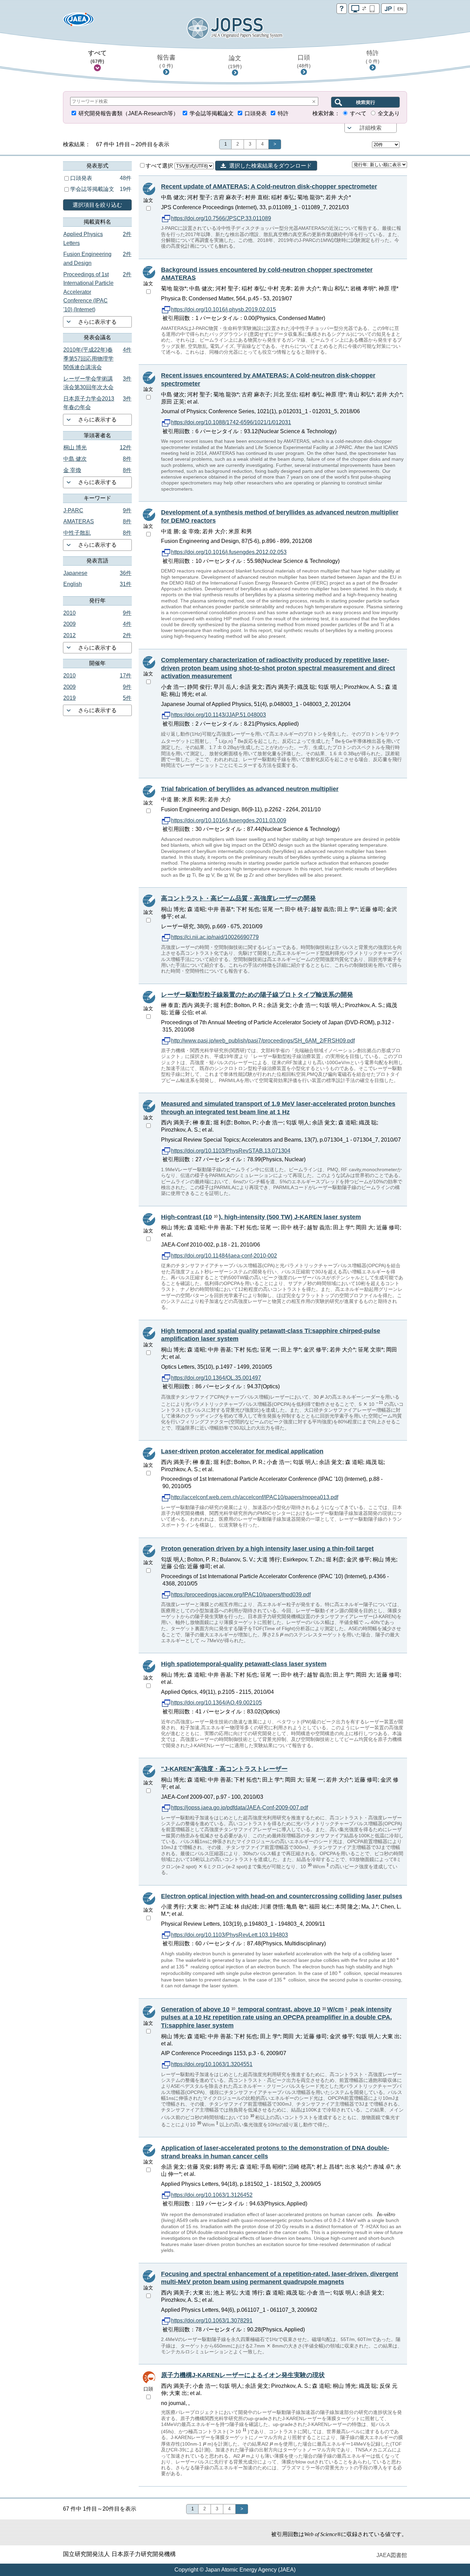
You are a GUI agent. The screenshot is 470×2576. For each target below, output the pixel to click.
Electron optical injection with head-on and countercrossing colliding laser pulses (282, 1896)
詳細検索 (371, 128)
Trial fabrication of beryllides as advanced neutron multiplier (250, 789)
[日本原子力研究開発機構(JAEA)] (78, 22)
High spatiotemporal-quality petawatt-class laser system (244, 1664)
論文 (235, 62)
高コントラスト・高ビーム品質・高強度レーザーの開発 (238, 898)
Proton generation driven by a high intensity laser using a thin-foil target (267, 1549)
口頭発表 (256, 113)
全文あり (389, 113)
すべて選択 (160, 166)
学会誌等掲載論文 (212, 113)
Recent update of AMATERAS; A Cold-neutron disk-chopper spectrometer (269, 186)
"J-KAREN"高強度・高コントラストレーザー (224, 1769)
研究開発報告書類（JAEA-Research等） (129, 113)
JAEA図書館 (392, 2555)
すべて (97, 57)
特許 (373, 57)
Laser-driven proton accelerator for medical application (242, 1451)
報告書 (166, 61)
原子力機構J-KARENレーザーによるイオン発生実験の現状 (243, 2375)
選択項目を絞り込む (97, 205)
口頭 (304, 61)
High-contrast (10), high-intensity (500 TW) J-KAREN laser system (261, 1217)
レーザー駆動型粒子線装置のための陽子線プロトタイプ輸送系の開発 (257, 995)
